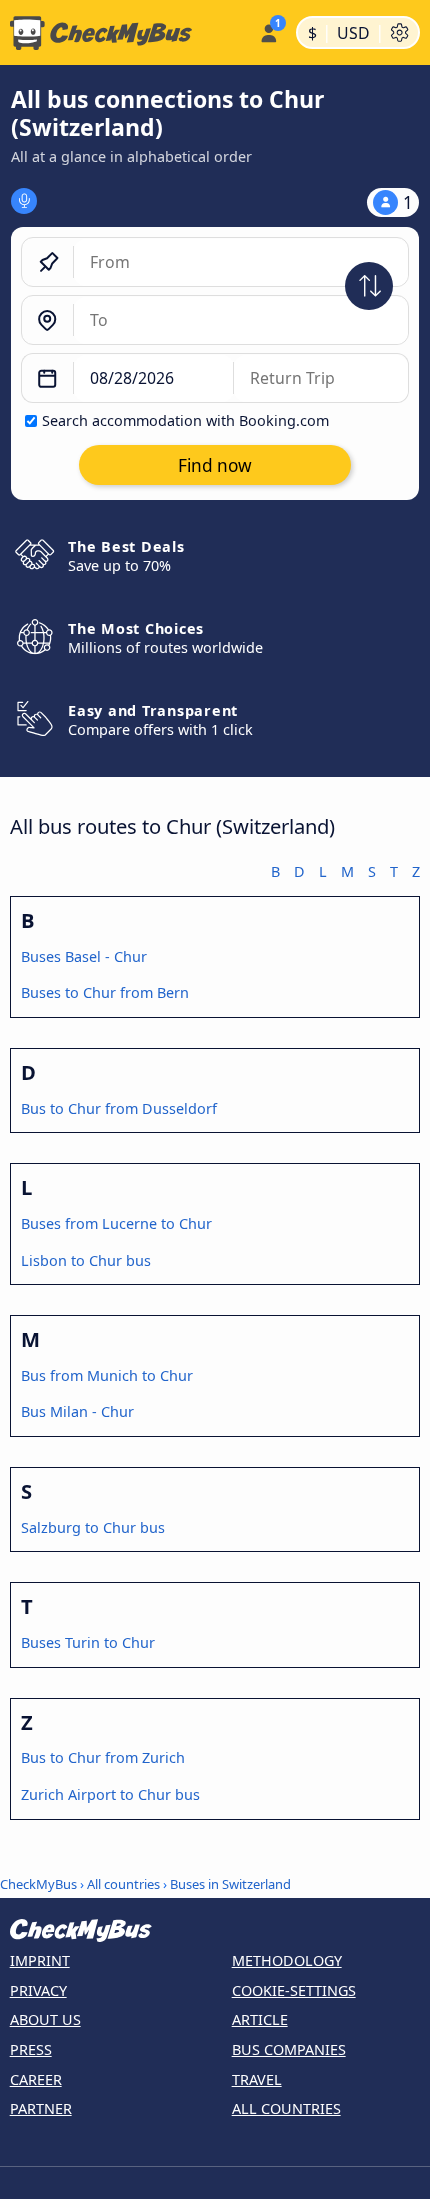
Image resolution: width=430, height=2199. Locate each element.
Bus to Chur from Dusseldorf (119, 1108)
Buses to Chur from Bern (105, 992)
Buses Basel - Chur (84, 956)
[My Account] (268, 30)
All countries (123, 1884)
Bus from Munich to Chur (107, 1375)
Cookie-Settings (294, 1990)
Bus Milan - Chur (77, 1411)
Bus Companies (289, 2049)
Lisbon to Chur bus (86, 1260)
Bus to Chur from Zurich (103, 1757)
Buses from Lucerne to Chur (116, 1223)
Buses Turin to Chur (88, 1642)
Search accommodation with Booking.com (185, 420)
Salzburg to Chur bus (93, 1527)
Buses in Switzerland (230, 1884)
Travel (257, 2079)
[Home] (125, 33)
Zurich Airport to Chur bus (110, 1794)
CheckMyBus (38, 1884)
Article (260, 2019)
